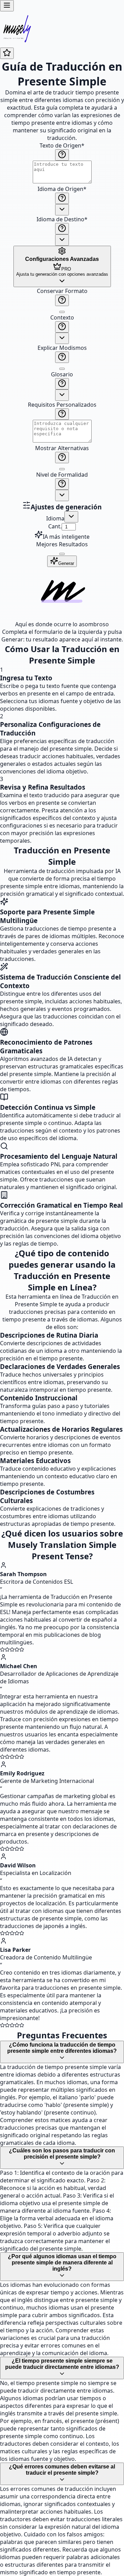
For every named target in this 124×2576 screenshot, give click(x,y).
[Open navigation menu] (7, 6)
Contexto (62, 317)
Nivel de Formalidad (62, 475)
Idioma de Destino (62, 219)
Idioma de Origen (62, 189)
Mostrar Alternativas (62, 448)
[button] (62, 394)
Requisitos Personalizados (62, 405)
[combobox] (62, 210)
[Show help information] (62, 155)
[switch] (62, 312)
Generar (66, 563)
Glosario (62, 374)
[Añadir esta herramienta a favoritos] (7, 53)
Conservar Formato (62, 291)
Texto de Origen (62, 145)
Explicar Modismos (62, 348)
